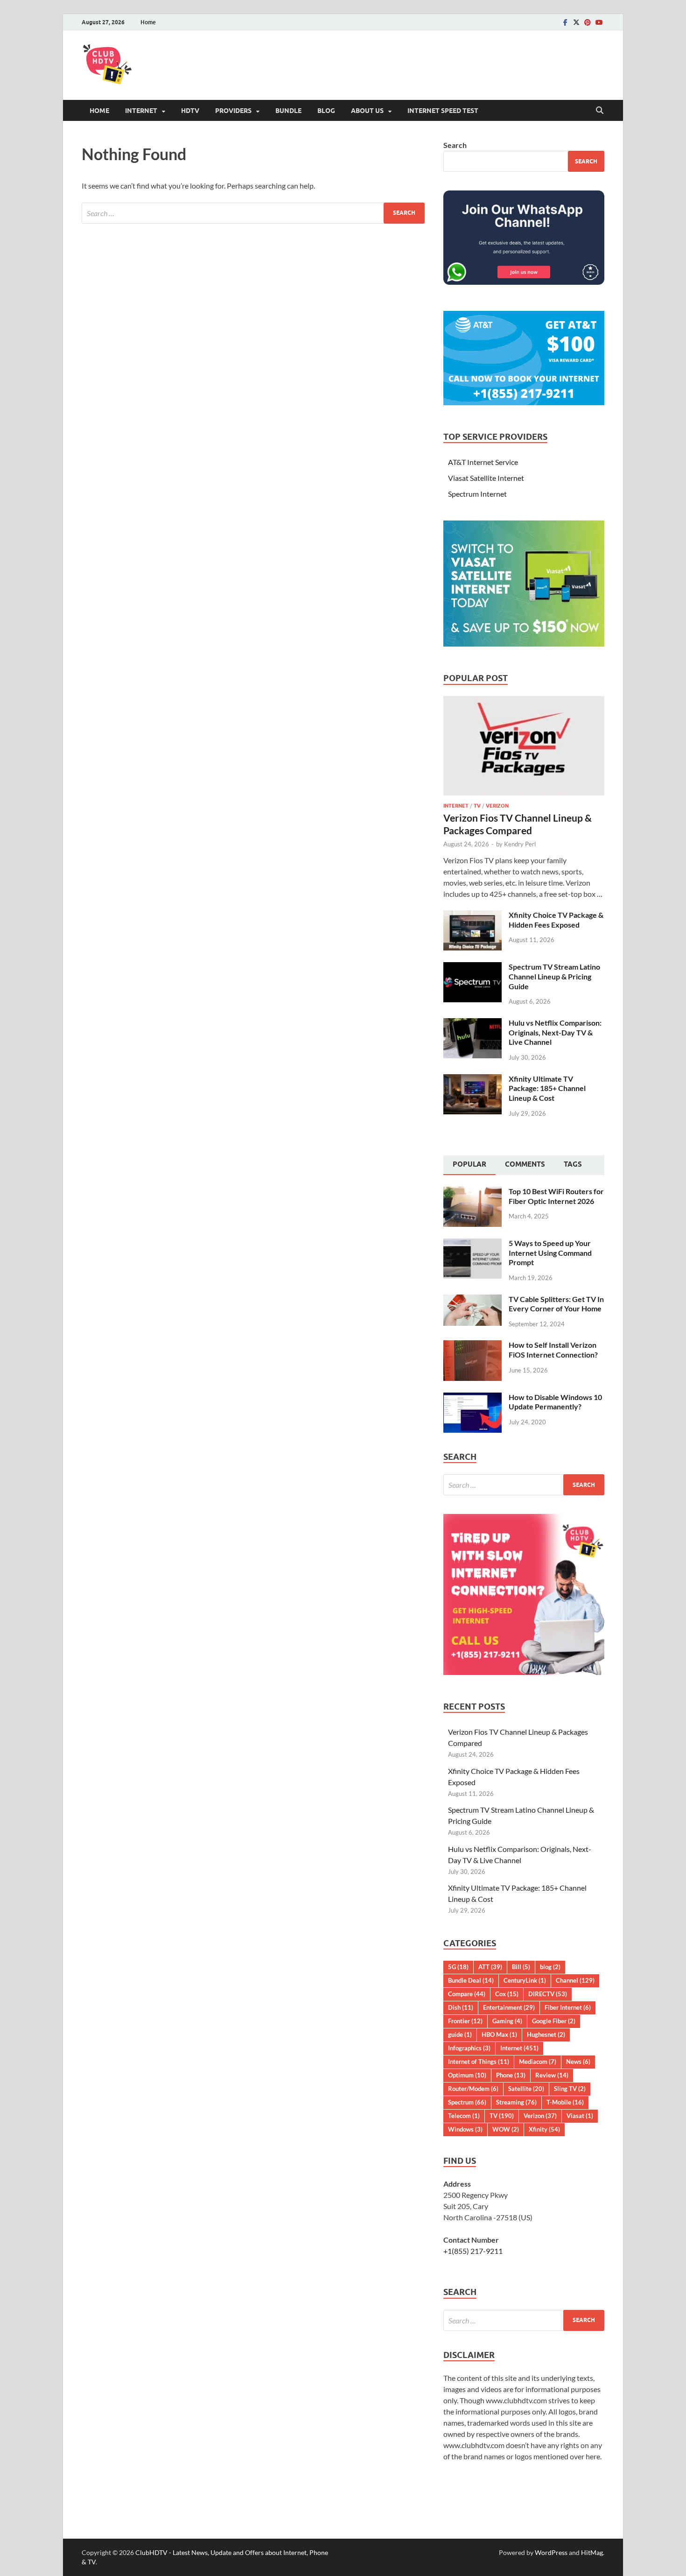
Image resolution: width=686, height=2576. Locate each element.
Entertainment (509, 2007)
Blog (326, 111)
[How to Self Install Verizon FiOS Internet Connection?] (472, 1346)
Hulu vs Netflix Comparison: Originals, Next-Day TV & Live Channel (555, 1032)
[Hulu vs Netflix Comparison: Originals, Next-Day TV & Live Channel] (472, 1024)
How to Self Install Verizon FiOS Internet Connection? (553, 1350)
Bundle (288, 111)
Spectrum (467, 2102)
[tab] (469, 1165)
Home (148, 22)
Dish (461, 2007)
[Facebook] (565, 22)
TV (477, 806)
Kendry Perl (520, 844)
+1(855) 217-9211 (473, 2251)
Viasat (580, 2116)
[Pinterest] (588, 22)
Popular (469, 1164)
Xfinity (544, 2129)
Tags (573, 1164)
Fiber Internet (568, 2007)
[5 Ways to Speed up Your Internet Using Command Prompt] (472, 1244)
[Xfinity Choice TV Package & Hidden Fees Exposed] (472, 916)
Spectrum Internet (477, 494)
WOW (506, 2129)
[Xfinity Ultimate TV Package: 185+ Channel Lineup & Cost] (472, 1080)
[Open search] (600, 111)
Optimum (467, 2075)
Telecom (464, 2116)
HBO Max (499, 2034)
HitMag (592, 2552)
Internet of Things (479, 2062)
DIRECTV (548, 1994)
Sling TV (570, 2089)
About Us (367, 111)
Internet (141, 111)
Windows (465, 2129)
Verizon (497, 806)
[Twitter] (576, 22)
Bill (521, 1967)
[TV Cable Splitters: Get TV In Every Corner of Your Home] (472, 1300)
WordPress (551, 2552)
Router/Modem (473, 2089)
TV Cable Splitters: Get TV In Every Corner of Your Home (556, 1304)
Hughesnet (546, 2034)
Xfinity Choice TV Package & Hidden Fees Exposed (556, 920)
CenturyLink (525, 1980)
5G (458, 1967)
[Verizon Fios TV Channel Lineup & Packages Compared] (524, 701)
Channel (575, 1980)
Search (455, 145)
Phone (511, 2075)
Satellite (526, 2089)
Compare (467, 1994)
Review (552, 2075)
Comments (525, 1164)
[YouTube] (599, 22)
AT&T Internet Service (483, 462)
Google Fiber (554, 2021)
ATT (490, 1967)
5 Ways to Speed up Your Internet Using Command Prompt (550, 1253)
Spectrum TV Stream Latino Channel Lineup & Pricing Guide (554, 976)
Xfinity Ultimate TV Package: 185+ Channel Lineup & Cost (547, 1088)
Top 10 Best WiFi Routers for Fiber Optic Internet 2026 (556, 1196)
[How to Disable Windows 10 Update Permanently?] (472, 1398)
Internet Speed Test (443, 111)
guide (460, 2034)
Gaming (507, 2021)
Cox (507, 1994)
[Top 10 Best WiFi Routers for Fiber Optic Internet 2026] (472, 1192)
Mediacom (538, 2062)
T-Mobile (565, 2102)
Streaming (516, 2102)
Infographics (469, 2048)
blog (550, 1967)
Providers (233, 111)
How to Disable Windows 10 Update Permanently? (555, 1402)
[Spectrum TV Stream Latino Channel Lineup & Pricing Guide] (472, 968)
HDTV (190, 111)
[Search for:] (253, 213)
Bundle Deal (471, 1980)
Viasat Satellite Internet (486, 478)
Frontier (465, 2021)
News (578, 2062)
